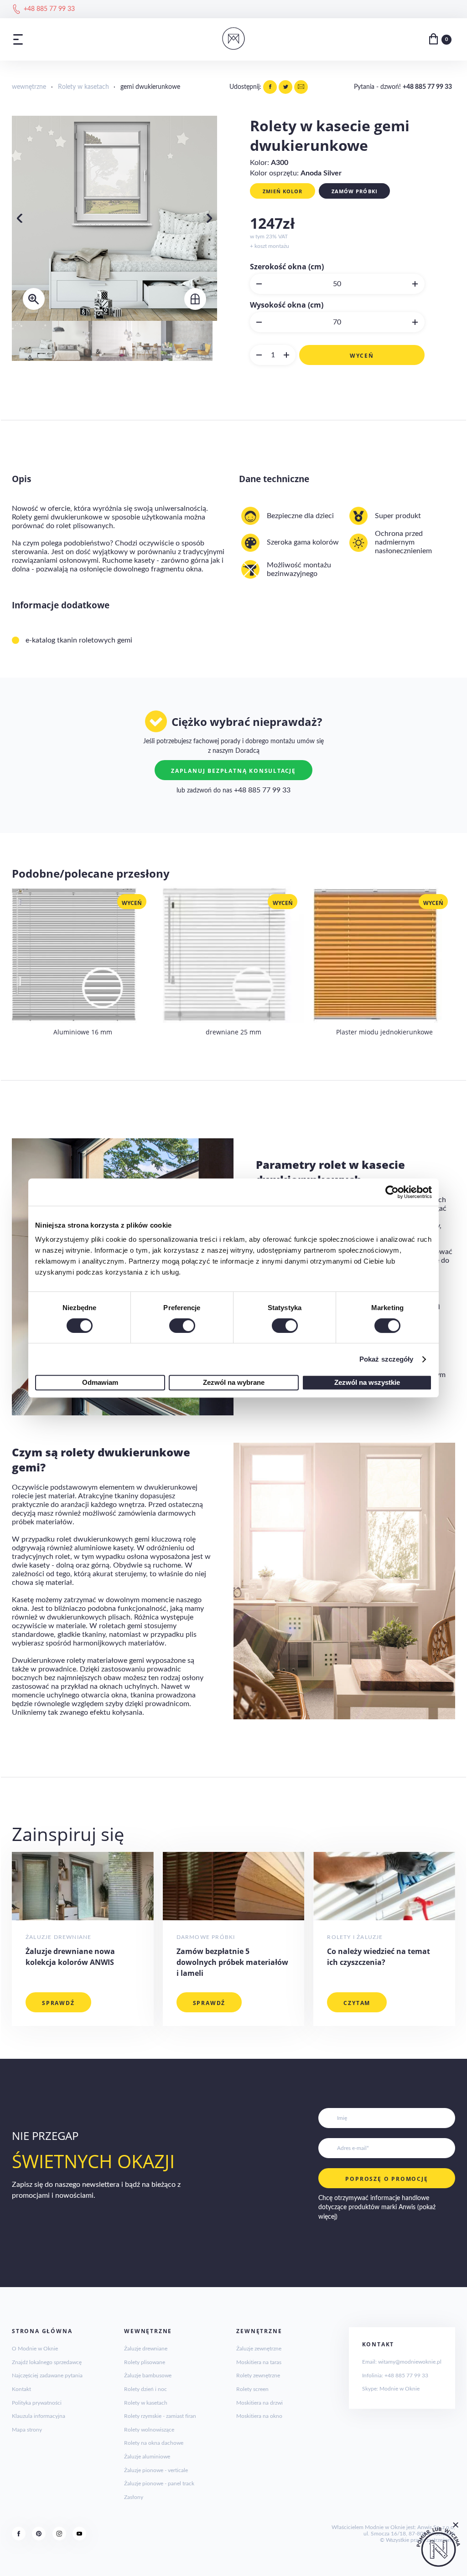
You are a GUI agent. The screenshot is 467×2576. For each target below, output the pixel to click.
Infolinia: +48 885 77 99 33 (395, 2375)
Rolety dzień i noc (145, 2389)
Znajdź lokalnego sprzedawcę (47, 2362)
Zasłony (134, 2497)
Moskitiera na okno (259, 2416)
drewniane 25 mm (233, 1032)
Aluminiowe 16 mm (83, 1032)
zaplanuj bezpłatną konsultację (233, 771)
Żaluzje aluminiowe (147, 2457)
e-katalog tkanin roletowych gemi (79, 640)
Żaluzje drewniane (146, 2349)
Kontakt (21, 2389)
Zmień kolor (283, 191)
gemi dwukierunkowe (150, 87)
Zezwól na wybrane (234, 1382)
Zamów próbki (355, 191)
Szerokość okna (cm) (287, 267)
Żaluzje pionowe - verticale (156, 2470)
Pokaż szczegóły (387, 1359)
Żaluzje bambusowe (148, 2375)
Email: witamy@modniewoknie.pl (402, 2362)
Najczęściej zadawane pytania (47, 2375)
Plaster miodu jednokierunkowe (384, 1032)
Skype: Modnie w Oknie (391, 2389)
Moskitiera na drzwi (259, 2403)
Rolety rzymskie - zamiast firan (160, 2416)
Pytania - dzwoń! (403, 87)
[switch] (182, 1326)
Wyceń (362, 356)
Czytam (357, 2003)
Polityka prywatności (37, 2403)
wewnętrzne (29, 87)
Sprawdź (58, 2003)
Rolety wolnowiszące (149, 2430)
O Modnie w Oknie (35, 2349)
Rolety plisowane (145, 2362)
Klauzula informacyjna (39, 2416)
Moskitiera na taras (259, 2362)
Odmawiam (100, 1382)
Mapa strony (27, 2430)
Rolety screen (252, 2389)
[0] (434, 39)
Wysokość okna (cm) (287, 305)
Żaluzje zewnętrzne (259, 2349)
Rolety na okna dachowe (154, 2443)
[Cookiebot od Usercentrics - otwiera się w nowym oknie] (392, 1192)
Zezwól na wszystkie (367, 1382)
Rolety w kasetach (83, 87)
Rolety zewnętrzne (258, 2375)
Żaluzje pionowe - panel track (159, 2483)
